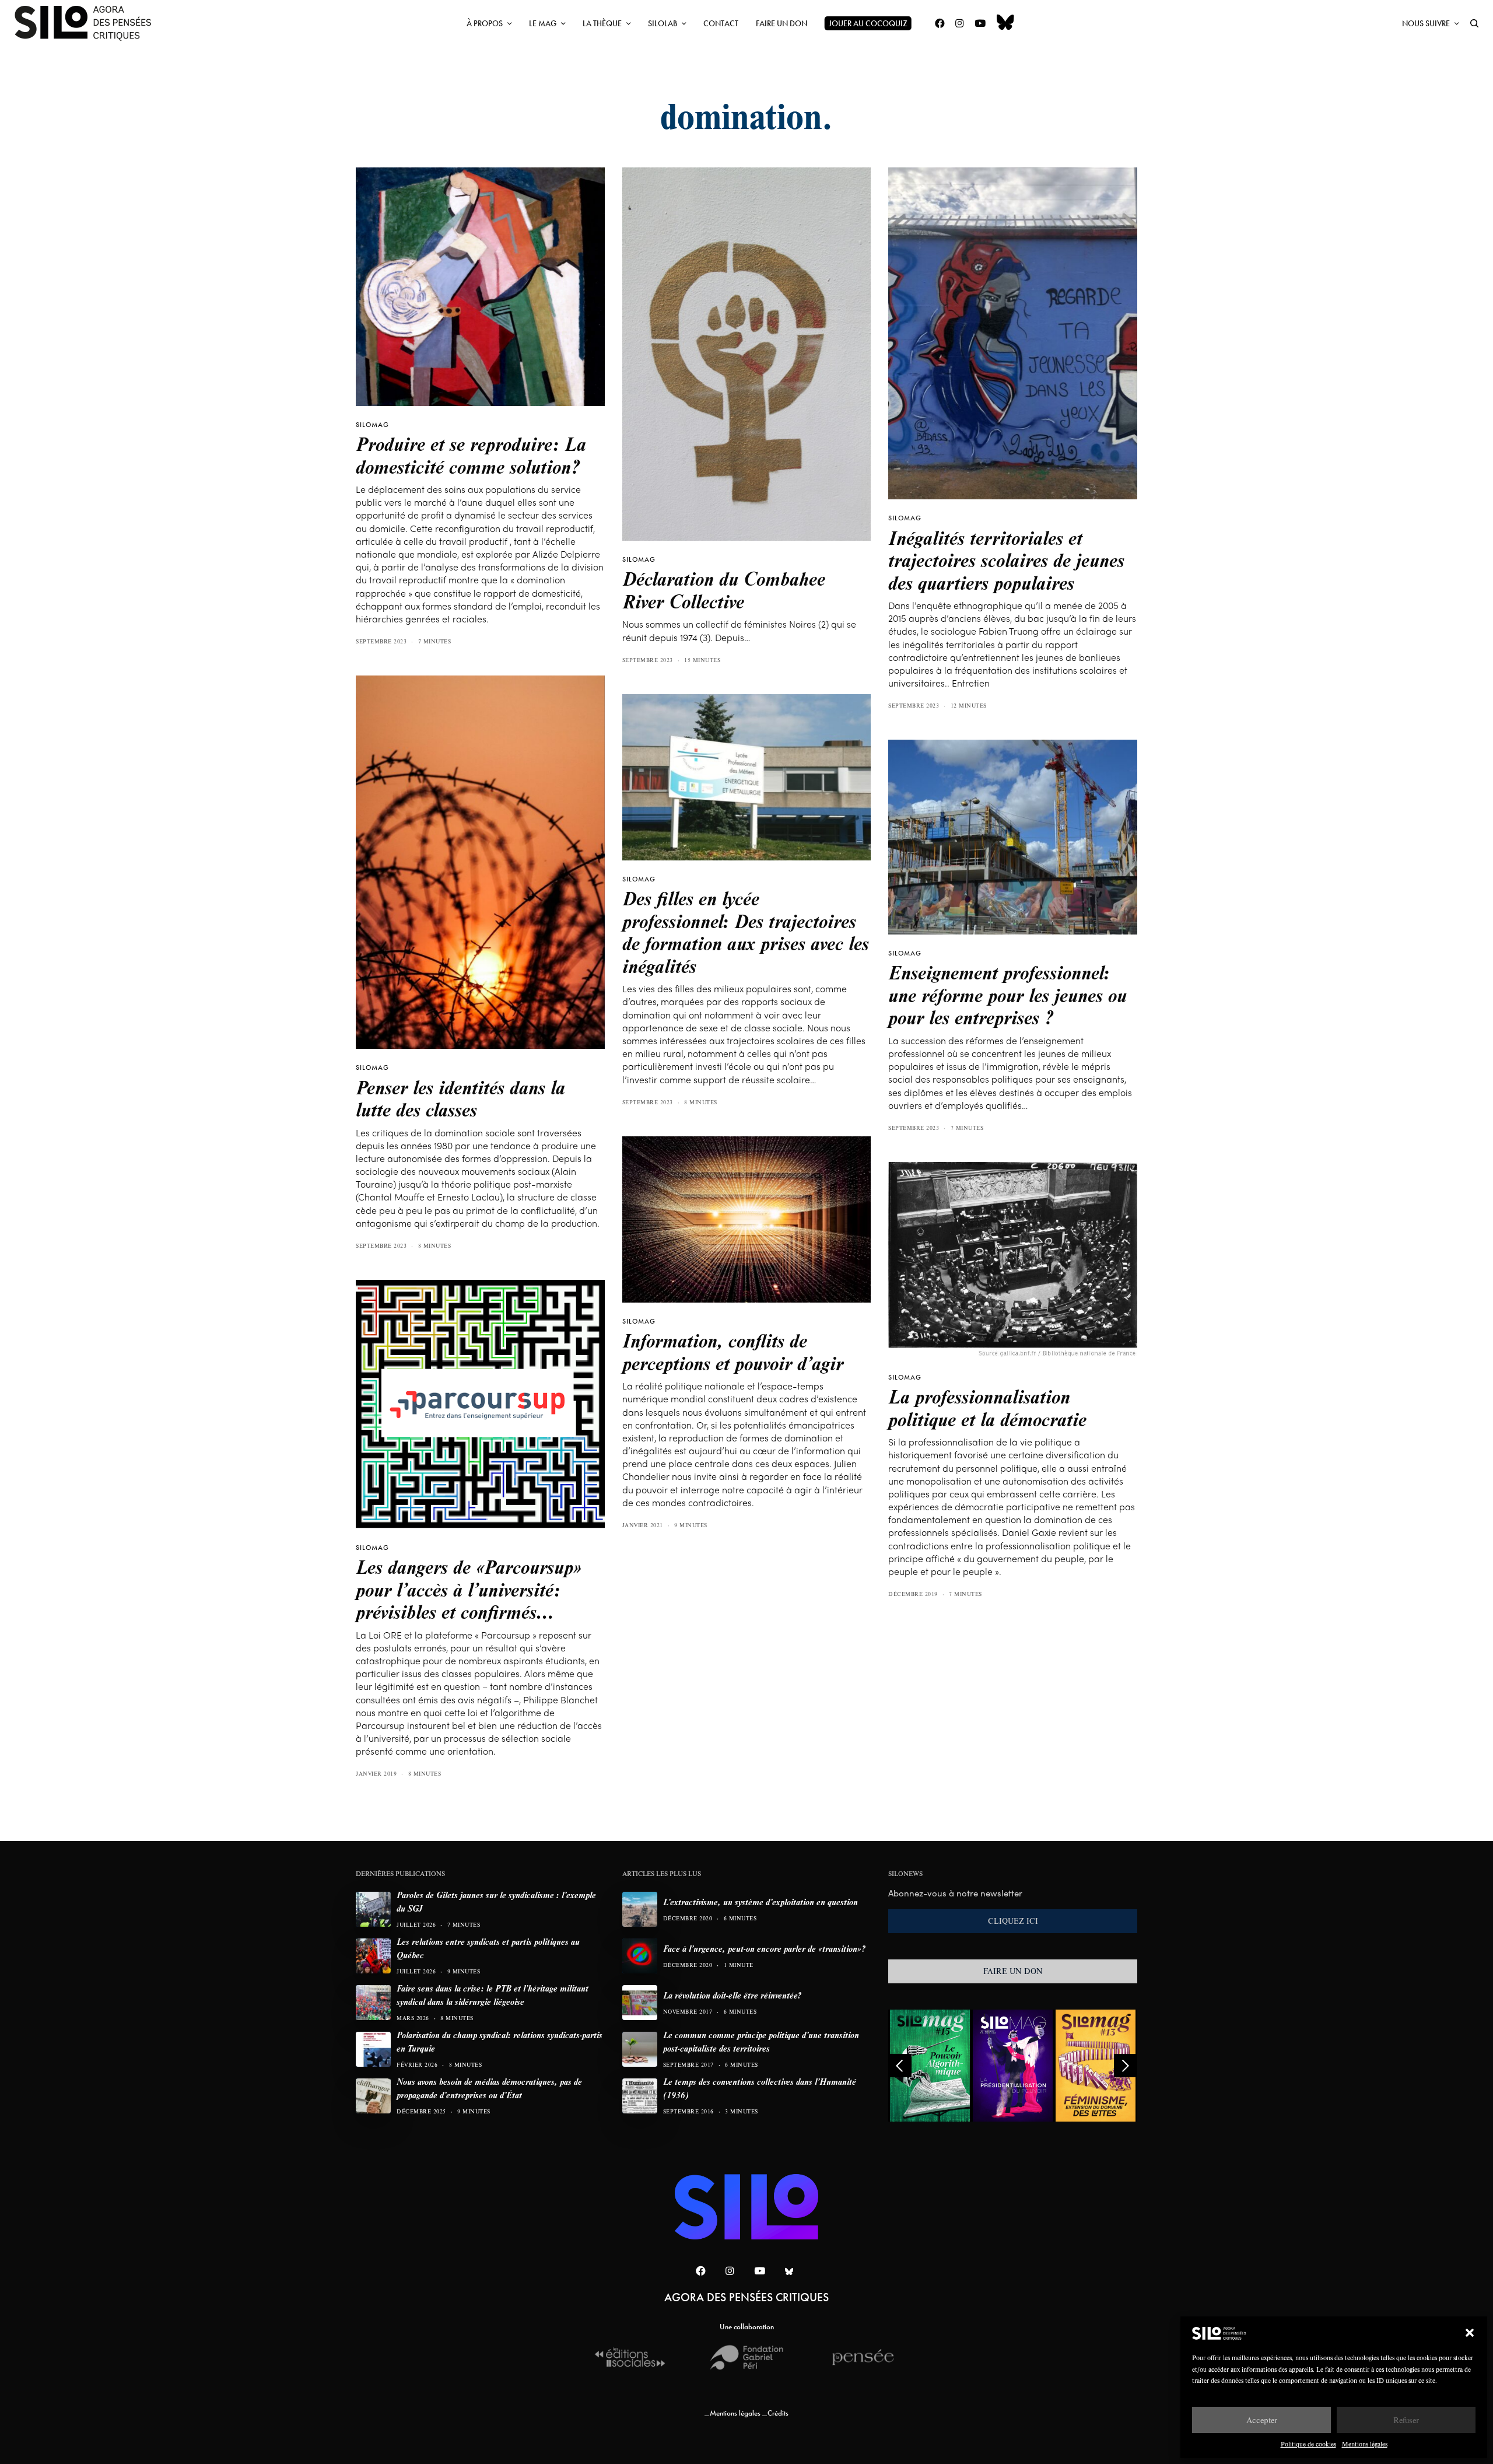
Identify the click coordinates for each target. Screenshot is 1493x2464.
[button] (1470, 2333)
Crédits (778, 2413)
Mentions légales (1365, 2444)
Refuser (1406, 2420)
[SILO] (89, 23)
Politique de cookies (1308, 2444)
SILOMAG (372, 425)
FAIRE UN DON (1013, 1971)
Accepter (1262, 2420)
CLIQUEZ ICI (1013, 1921)
